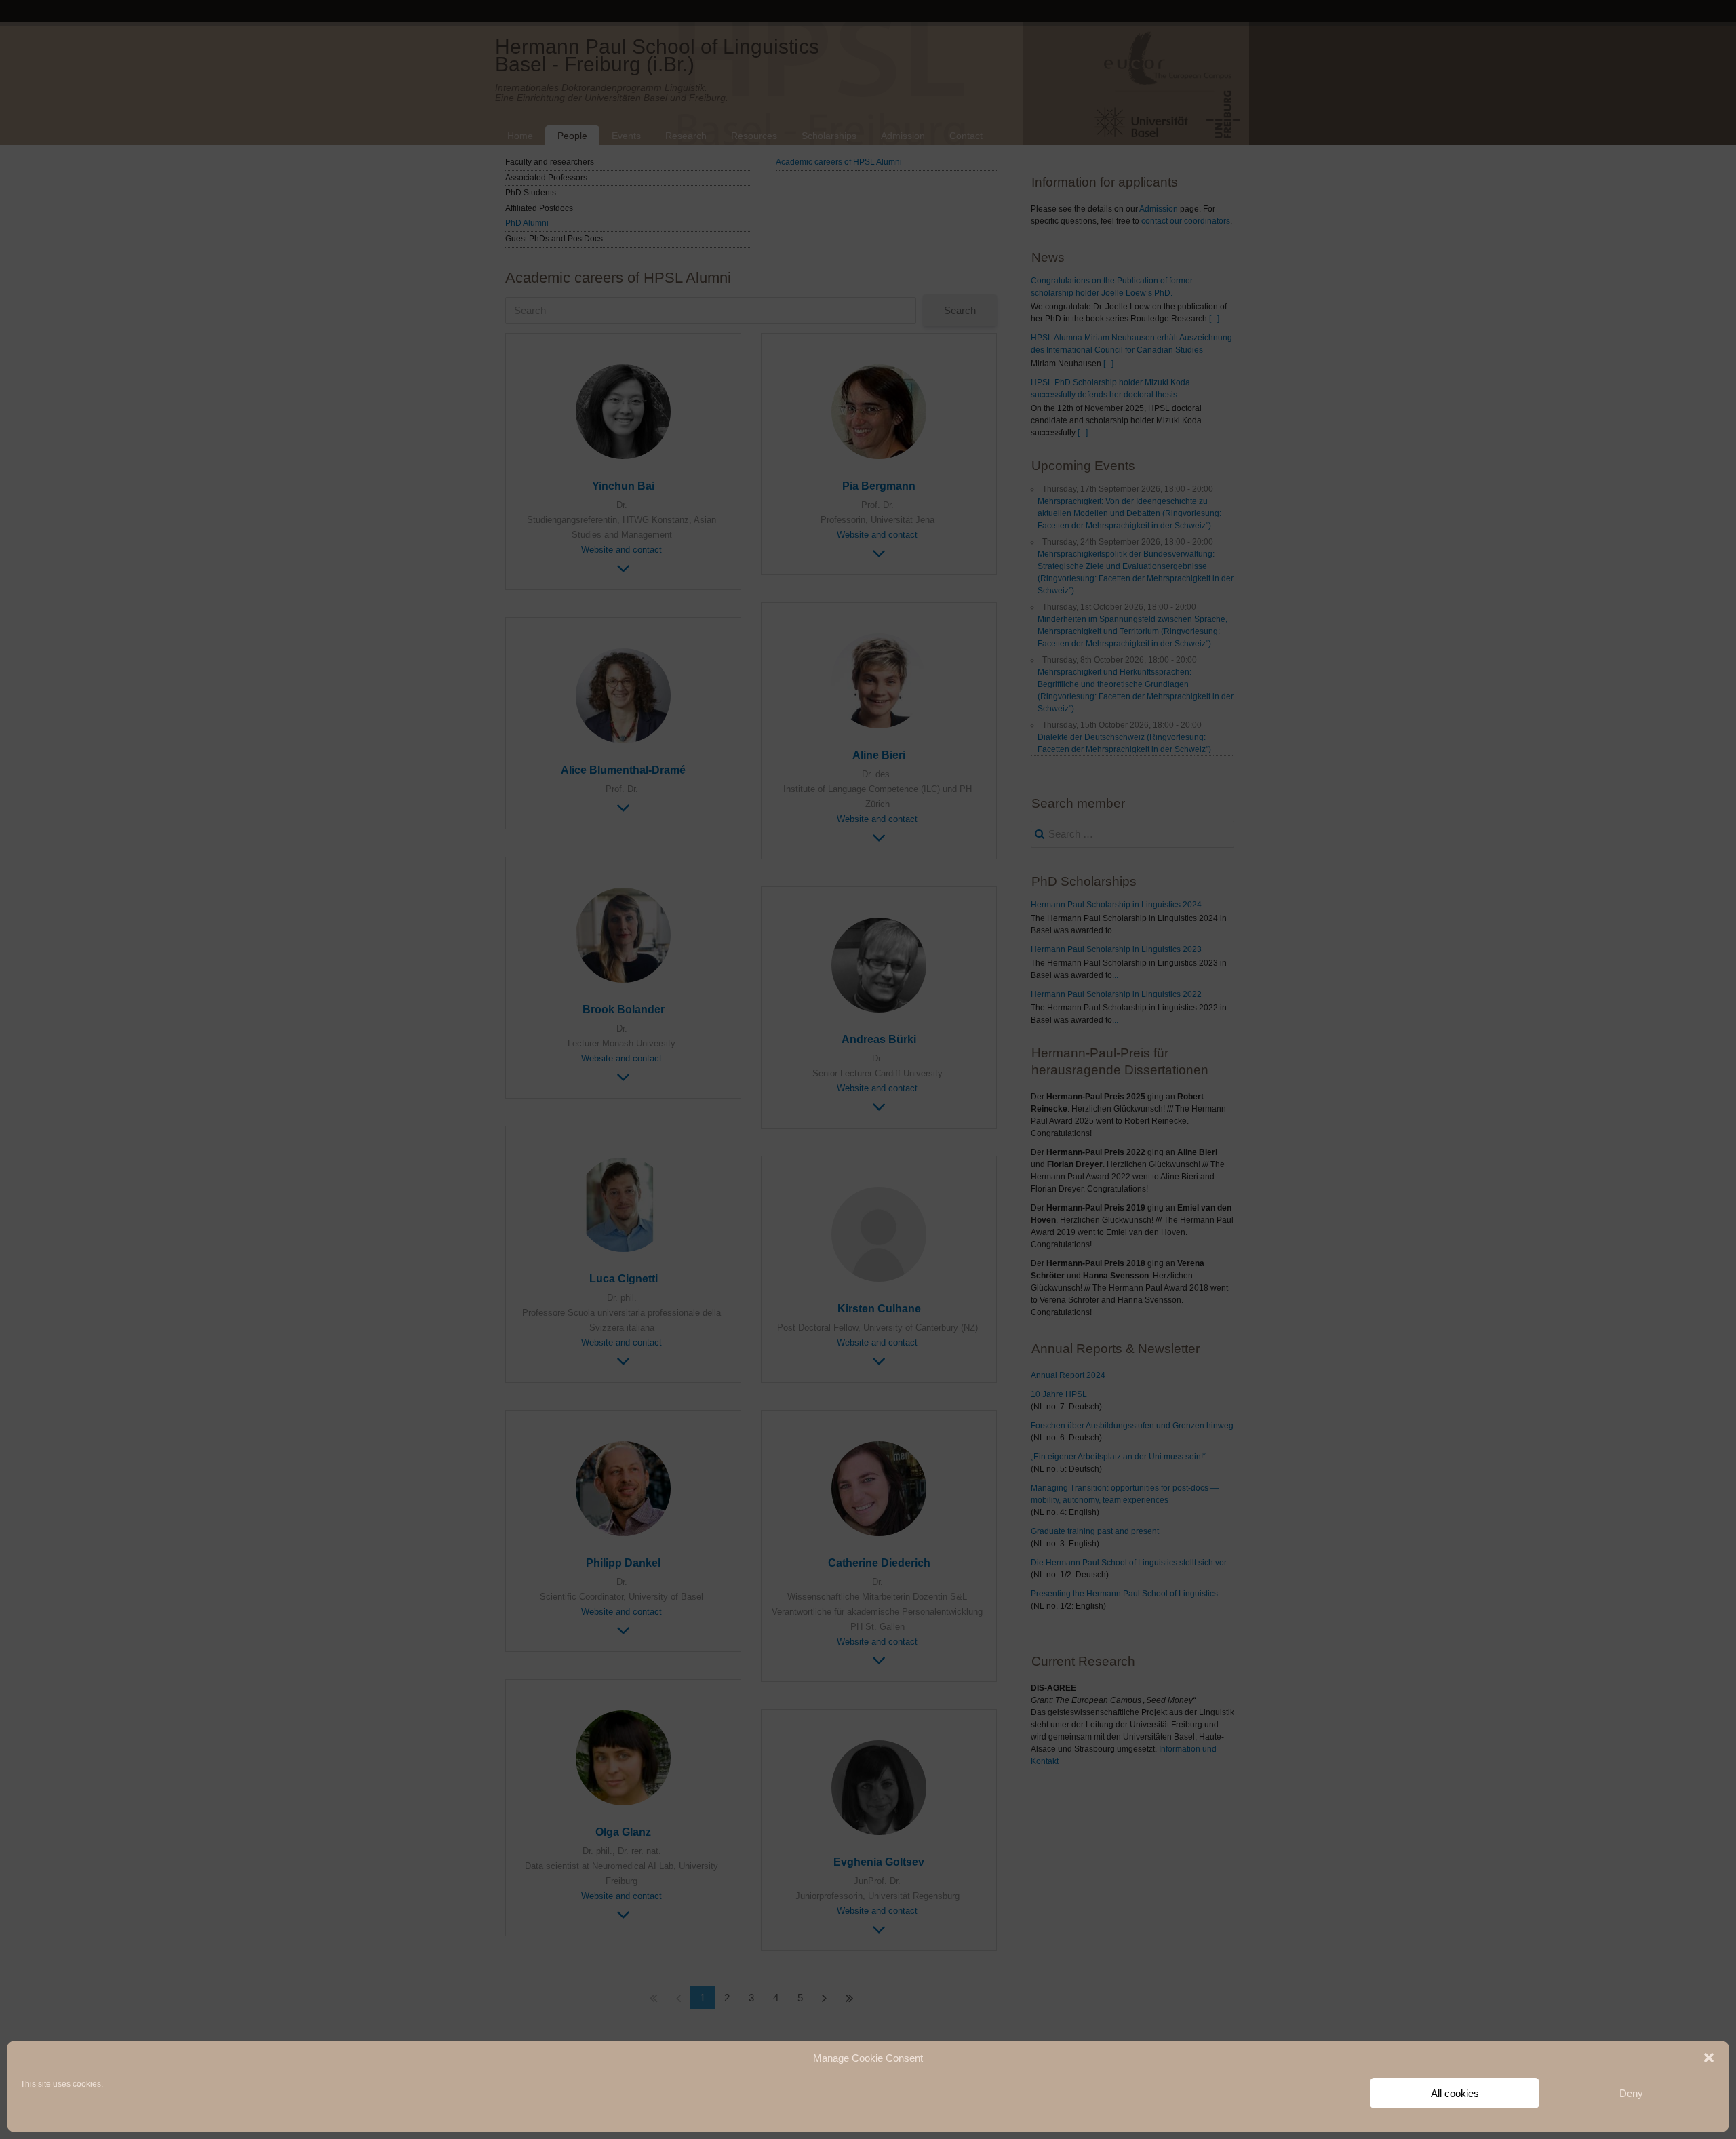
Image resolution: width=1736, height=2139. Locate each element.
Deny (1631, 2093)
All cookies (1455, 2093)
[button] (1709, 2058)
